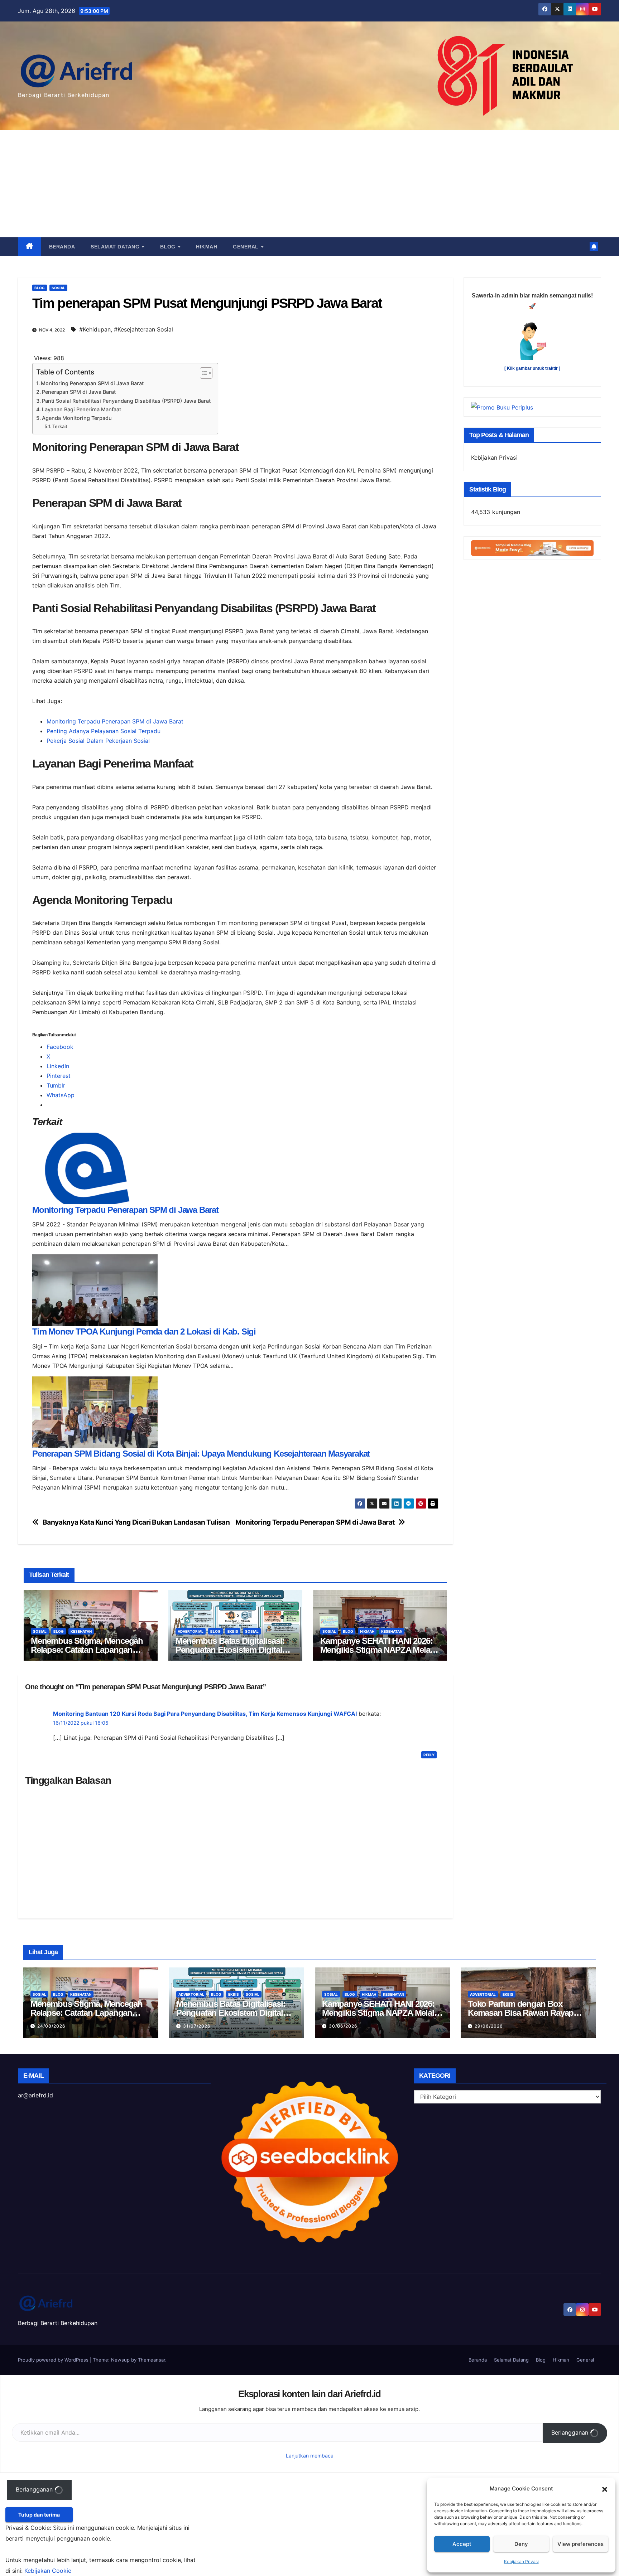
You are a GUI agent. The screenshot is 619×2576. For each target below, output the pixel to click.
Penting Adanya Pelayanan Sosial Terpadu (104, 731)
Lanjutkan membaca (310, 2456)
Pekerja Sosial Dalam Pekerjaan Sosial (98, 741)
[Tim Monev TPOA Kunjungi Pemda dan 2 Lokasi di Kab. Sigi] (95, 1290)
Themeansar (152, 2360)
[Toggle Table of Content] (203, 373)
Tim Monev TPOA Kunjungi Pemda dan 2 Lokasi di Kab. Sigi (144, 1331)
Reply (429, 1755)
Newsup (120, 2360)
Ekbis (233, 1631)
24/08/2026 (51, 2026)
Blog (169, 247)
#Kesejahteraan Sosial (143, 329)
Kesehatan (81, 1631)
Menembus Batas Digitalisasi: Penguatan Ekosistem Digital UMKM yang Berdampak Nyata (232, 1650)
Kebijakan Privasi (521, 2562)
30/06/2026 (343, 2026)
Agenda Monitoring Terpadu (77, 418)
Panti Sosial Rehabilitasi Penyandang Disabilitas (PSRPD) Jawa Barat (126, 401)
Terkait (60, 426)
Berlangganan (571, 2432)
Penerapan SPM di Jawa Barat (79, 392)
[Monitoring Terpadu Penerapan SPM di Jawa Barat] (95, 1168)
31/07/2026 (197, 2026)
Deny (521, 2544)
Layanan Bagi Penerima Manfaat (81, 409)
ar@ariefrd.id (35, 2095)
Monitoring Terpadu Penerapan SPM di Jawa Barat (115, 721)
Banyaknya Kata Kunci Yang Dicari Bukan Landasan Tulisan (136, 1522)
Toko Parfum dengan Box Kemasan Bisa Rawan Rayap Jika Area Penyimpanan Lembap (527, 2013)
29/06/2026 (489, 2026)
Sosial (58, 288)
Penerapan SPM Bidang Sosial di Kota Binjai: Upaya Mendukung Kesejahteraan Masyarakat (201, 1454)
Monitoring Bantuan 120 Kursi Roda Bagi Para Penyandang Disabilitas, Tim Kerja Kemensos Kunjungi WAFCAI (205, 1714)
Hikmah (207, 247)
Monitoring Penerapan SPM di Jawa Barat (92, 383)
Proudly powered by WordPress (54, 2360)
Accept (462, 2544)
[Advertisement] (309, 184)
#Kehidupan (95, 329)
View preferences (580, 2544)
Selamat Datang (116, 247)
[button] (605, 2489)
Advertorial (191, 1631)
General (246, 247)
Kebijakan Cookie (48, 2571)
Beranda (62, 247)
